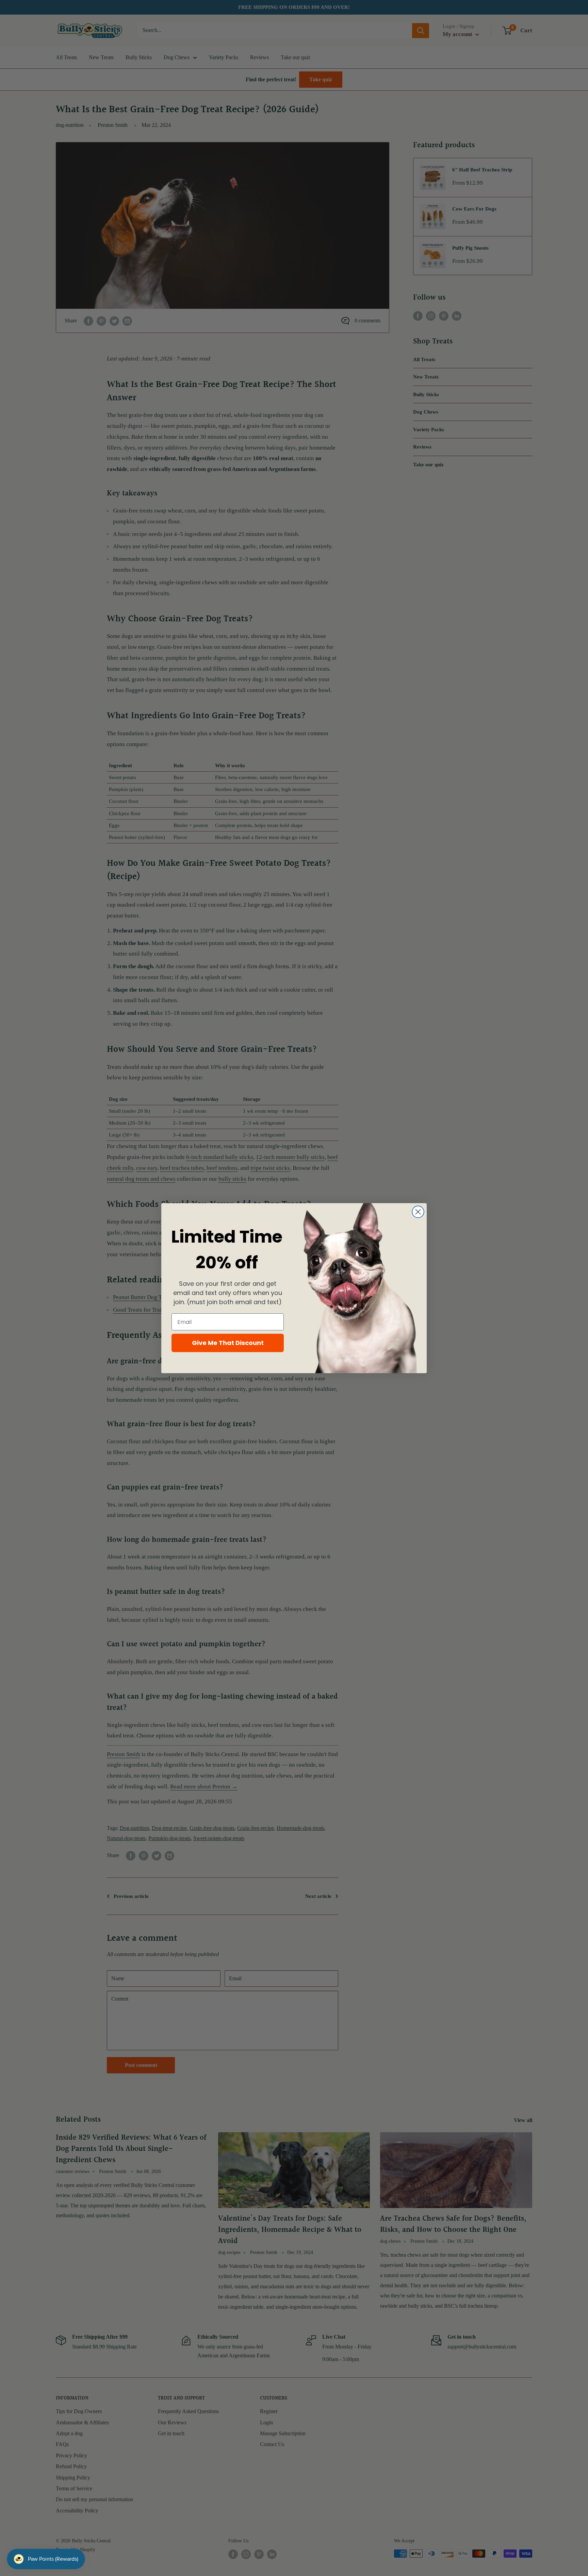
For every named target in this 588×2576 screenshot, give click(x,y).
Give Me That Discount (228, 1343)
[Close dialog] (418, 1212)
